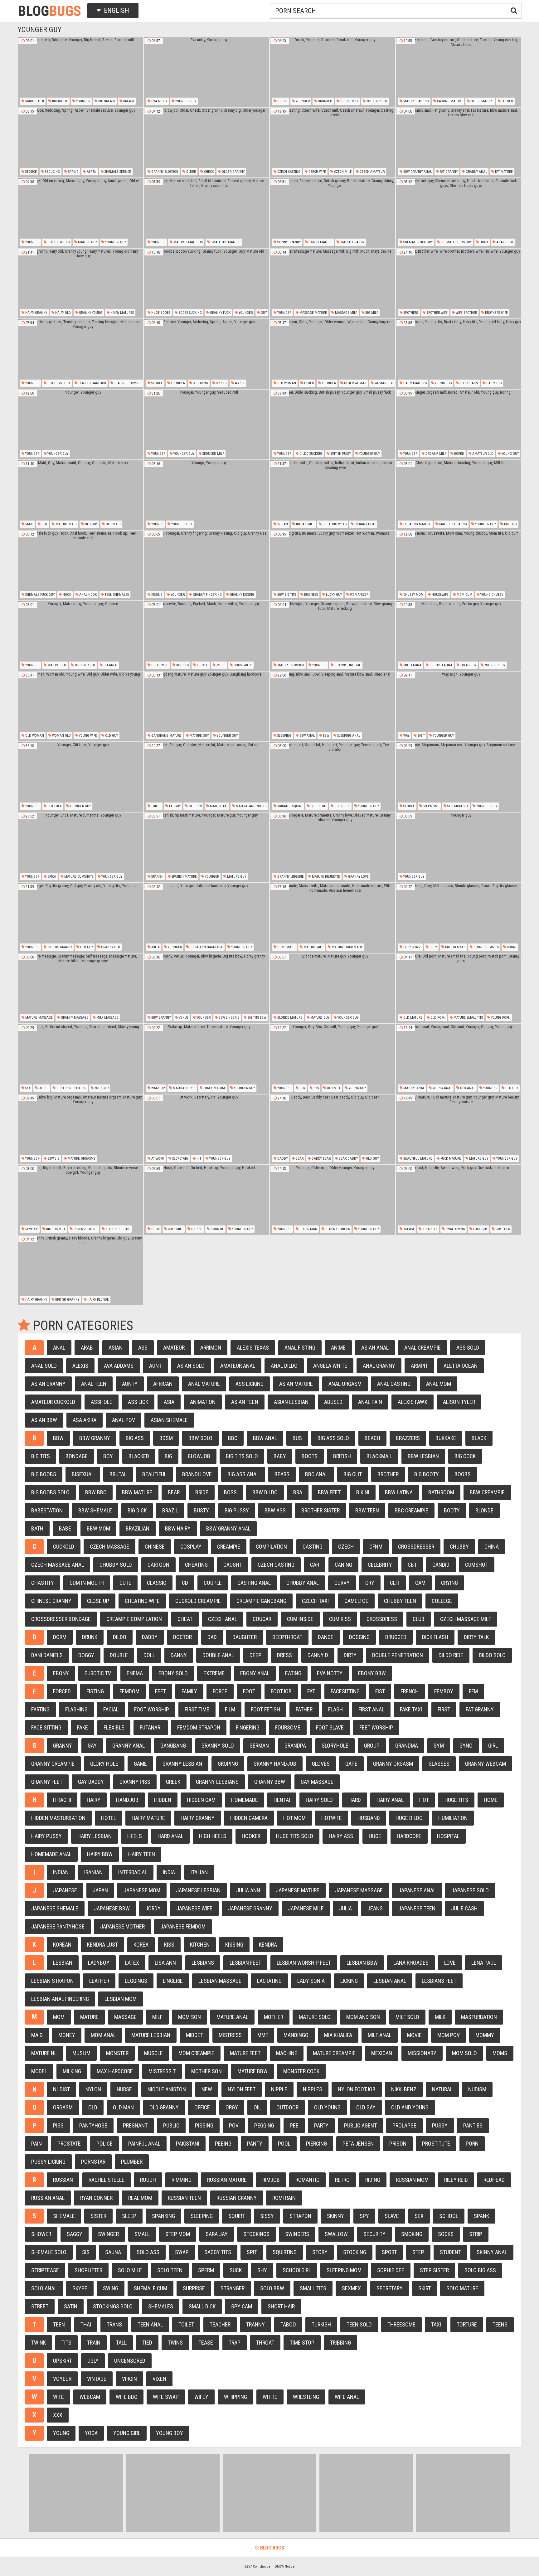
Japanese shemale (55, 1908)
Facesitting (345, 1691)
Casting (313, 1547)
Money (67, 2035)
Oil (257, 2107)
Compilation (271, 1547)
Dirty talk (476, 1637)
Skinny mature (320, 242)
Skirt (425, 2288)
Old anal (467, 1088)
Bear (299, 1159)
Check (208, 172)
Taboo (288, 2324)
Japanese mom (142, 1890)
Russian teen (184, 2198)
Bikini (363, 1492)
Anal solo (44, 1366)
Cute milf (175, 1229)
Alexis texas (253, 1348)
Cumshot (477, 1565)
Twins (175, 2343)
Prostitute (436, 2144)
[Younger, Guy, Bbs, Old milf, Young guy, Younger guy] (333, 1059)
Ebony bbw (372, 1673)
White (270, 2397)
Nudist (61, 2089)
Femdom (129, 1691)
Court (511, 947)
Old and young (410, 2107)
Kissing (156, 595)
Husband (369, 1818)
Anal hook (505, 242)
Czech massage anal (58, 1565)
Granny (63, 1746)
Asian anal (375, 1348)
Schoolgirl (297, 2270)
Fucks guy (468, 665)
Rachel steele (107, 2180)
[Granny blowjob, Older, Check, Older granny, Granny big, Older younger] (206, 143)
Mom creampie (196, 2053)
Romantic (307, 2180)
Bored (459, 454)
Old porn (437, 1018)
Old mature (412, 1018)
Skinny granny (289, 242)
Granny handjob (275, 1764)
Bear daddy (348, 1159)
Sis (86, 2252)
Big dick (137, 1510)
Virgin (129, 2379)
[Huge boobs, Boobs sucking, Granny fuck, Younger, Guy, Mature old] (206, 284)
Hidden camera (249, 1818)
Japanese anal (417, 1890)
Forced (62, 1691)
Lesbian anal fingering (60, 1999)
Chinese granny (51, 1601)
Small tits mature (225, 242)
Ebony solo (173, 1673)
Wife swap (166, 2397)
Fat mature (503, 172)
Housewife (440, 595)
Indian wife (305, 524)
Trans (114, 2324)
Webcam (90, 2397)
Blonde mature (289, 1018)
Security (374, 2234)
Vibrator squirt (289, 806)
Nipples (313, 2089)
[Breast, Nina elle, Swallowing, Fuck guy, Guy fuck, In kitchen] (459, 1200)
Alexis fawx (413, 1402)
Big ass (135, 1438)
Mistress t (162, 2071)
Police (104, 2144)
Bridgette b (34, 101)
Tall (121, 2343)
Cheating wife (142, 1601)
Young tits (443, 383)
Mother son (206, 2071)
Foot (249, 1691)
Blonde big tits (117, 1229)
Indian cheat (365, 524)
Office (202, 2107)
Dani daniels (47, 1655)
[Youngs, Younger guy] (206, 495)
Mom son (189, 2017)
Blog (49, 11)
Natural (442, 2089)
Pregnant (135, 2125)
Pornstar (93, 2162)
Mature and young (251, 806)
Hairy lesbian (95, 1836)
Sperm (206, 2270)
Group (372, 1746)
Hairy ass (341, 1836)
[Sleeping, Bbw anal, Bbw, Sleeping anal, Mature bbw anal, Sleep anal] (333, 706)
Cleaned (110, 665)
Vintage (97, 2379)
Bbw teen (367, 1510)
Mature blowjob (290, 665)
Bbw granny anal (417, 172)
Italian (199, 1872)
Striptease (45, 2270)
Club (419, 1619)
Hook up (217, 1229)
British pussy (340, 454)
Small (142, 2234)
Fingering (248, 1727)
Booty (452, 1510)
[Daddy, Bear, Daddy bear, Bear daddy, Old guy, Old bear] (333, 1129)
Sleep (129, 2216)
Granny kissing (242, 595)
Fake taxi (411, 1709)
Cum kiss (340, 1619)
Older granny (233, 172)
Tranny (255, 2324)
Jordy (153, 1908)
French (410, 1691)
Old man (123, 2107)
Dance (326, 1637)
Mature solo (315, 2017)
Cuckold (64, 1547)
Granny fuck (220, 313)
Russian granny (237, 2198)
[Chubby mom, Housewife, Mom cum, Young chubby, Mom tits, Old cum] (459, 565)
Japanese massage (359, 1890)
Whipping (236, 2397)
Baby (280, 1456)
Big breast (106, 101)
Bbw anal (307, 736)
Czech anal (223, 1619)
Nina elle (430, 1229)
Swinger (108, 2234)
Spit (252, 2252)
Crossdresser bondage (61, 1619)
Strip (476, 2234)
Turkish (321, 2324)
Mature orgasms (81, 1159)
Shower (41, 2234)
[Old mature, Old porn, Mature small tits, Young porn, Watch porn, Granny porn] (459, 988)
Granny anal (476, 172)
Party (321, 2125)
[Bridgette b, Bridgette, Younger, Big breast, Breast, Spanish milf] (80, 72)
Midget (194, 2035)
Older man (308, 1229)
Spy (364, 2216)
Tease (206, 2343)
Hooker (251, 1836)
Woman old (384, 383)
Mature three (184, 1088)
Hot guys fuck (58, 383)
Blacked (139, 1456)
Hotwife (332, 1818)
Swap (182, 2252)
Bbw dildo (265, 1492)
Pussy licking (48, 2162)
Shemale (64, 2216)
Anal (59, 1348)
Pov (234, 2125)
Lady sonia (311, 1981)
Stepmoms (431, 806)
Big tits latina (440, 665)
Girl (493, 1746)
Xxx (58, 2415)
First (444, 1709)
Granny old (110, 947)
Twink (39, 2343)
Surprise (194, 2288)
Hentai (282, 1800)
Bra (298, 1492)
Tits (66, 2343)
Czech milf (342, 172)
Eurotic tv (98, 1673)
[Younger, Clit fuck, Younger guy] (80, 777)
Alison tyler (459, 1402)
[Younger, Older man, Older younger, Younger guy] (333, 1200)
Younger (83, 101)
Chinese (155, 1547)
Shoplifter (88, 2270)
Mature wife (313, 947)
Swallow (336, 2234)
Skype (80, 2288)
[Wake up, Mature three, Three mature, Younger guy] (206, 1059)
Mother (274, 2017)
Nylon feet (242, 2089)
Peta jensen (358, 2144)
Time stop (302, 2343)
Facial (111, 1709)
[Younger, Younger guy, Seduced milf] (206, 424)
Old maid (113, 524)
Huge (375, 1836)
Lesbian (63, 1963)
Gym (439, 1746)
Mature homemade (347, 947)
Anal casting (394, 1384)
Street (40, 2306)
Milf (157, 2017)
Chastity (43, 1583)
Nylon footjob (357, 2089)
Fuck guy (480, 1229)
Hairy (94, 1800)
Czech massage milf (466, 1619)
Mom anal (103, 2035)
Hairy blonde (98, 1300)
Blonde (484, 1510)
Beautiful (154, 1474)
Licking (349, 1981)
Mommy (485, 2035)
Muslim (81, 2053)
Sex (27, 1088)
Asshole (102, 1402)
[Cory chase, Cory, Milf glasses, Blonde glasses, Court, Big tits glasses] (459, 918)
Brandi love (197, 1474)
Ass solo (468, 1348)
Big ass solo (333, 1438)
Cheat (185, 1619)
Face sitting (46, 1727)
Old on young (58, 242)
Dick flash (435, 1637)
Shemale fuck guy (418, 242)
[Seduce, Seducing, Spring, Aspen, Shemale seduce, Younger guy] (80, 143)
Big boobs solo (50, 1492)
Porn (472, 2144)
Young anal (442, 1088)
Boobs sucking (190, 313)
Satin (71, 2306)
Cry (370, 1583)
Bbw (325, 736)
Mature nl (44, 2053)
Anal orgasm (345, 1384)
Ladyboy (99, 1963)
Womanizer (359, 595)
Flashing (76, 1709)
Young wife (87, 736)
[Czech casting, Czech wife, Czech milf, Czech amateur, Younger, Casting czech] (333, 143)
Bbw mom (98, 1528)
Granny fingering (207, 595)
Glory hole (104, 1764)
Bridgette (60, 101)
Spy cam (242, 2306)
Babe (65, 1528)
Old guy (91, 524)
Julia (155, 947)
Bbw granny (160, 1018)
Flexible (114, 1727)
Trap (235, 2343)
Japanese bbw (112, 1908)
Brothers (410, 313)
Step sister (434, 2270)
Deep (255, 1655)
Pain (36, 2144)
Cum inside (300, 1619)
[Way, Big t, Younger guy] (459, 706)
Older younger (337, 1229)
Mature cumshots (78, 877)
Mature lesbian (151, 2035)
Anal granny (379, 1366)
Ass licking (250, 1384)
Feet (160, 1691)
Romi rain (284, 2198)
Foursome (288, 1727)
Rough (148, 2180)
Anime (338, 1348)
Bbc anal (316, 1474)
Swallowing (455, 1229)
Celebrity (380, 1565)
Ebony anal (255, 1673)
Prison (398, 2144)
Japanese (65, 1890)
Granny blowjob (164, 172)
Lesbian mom (121, 1999)
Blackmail (379, 1456)
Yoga (91, 2433)
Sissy (267, 2216)
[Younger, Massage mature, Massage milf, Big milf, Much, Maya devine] (333, 284)
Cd (185, 1583)
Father (304, 1709)
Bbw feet (329, 1492)
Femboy (444, 1691)
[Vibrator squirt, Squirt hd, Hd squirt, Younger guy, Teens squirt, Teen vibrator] (333, 777)
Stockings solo (113, 2306)
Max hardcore (115, 2071)
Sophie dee (391, 2270)
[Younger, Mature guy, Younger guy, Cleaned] (80, 636)
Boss (230, 1492)
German (259, 1746)
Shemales (161, 2306)
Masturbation (479, 2017)
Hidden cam (201, 1800)
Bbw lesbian (423, 1456)
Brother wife (437, 313)
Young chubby (491, 595)
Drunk (282, 101)
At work (157, 1159)
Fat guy (174, 806)
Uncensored (130, 2361)
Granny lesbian (182, 1764)
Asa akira (85, 1420)
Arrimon (211, 1348)
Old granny (164, 2107)
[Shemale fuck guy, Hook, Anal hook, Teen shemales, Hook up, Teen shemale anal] (80, 565)
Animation (203, 1402)
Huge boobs (160, 313)
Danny (179, 1655)
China (492, 1547)
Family (189, 1691)
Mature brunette (325, 877)
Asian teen (245, 1402)
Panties (473, 2125)
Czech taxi (315, 1601)
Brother (388, 1474)
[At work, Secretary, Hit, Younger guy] (206, 1129)
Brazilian (138, 1528)
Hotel (109, 1818)
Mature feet (245, 2053)
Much (221, 665)
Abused (333, 1402)
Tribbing (340, 2343)
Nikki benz (404, 2089)
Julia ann (248, 1890)
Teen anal (150, 2324)
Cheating (196, 1565)
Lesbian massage (220, 1981)
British (342, 1456)
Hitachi (62, 1800)
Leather (99, 1981)
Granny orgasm (393, 1764)
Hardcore (409, 1836)
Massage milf (346, 313)
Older (191, 172)
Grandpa (295, 1746)
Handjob (127, 1800)
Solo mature (462, 2288)
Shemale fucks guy (456, 242)
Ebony (61, 1673)
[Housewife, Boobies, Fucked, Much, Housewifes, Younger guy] (206, 636)
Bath (37, 1528)
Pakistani (188, 2144)
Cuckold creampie (198, 1601)
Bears (282, 1474)
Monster (117, 2053)
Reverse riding (85, 1229)
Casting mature (449, 101)
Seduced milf (213, 454)
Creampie (229, 1547)
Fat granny (448, 172)
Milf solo (407, 2017)
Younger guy (185, 101)
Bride (202, 1492)
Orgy (232, 2107)
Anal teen (94, 1384)
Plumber (132, 2162)
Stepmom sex (457, 806)
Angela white (330, 1366)
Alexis (80, 1366)
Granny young (90, 313)
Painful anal (144, 2144)
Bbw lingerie (228, 1018)
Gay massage (317, 1782)
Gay (92, 1746)
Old (93, 2107)
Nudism (477, 2089)
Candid (441, 1565)
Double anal (218, 1655)
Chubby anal (303, 1583)
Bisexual (83, 1474)
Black (479, 1438)
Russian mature (227, 2180)
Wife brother (466, 313)
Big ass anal (243, 1474)
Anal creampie (422, 1348)
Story (320, 2252)
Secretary (180, 1159)
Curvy (342, 1583)
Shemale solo (49, 2252)
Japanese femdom (183, 1926)
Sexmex (351, 2288)
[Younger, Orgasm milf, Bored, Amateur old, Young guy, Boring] (459, 424)
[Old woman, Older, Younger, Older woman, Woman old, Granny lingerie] (333, 354)
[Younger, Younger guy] (80, 424)
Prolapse (404, 2125)
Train (94, 2343)
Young (61, 2433)
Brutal (118, 1474)
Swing (111, 2288)
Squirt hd (318, 806)
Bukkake (446, 1438)
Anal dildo (284, 1366)
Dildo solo (492, 1655)
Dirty (350, 1655)
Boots (310, 1456)
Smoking (412, 2234)
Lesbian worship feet (304, 1963)
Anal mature (204, 1384)
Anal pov (124, 1420)
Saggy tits (218, 2252)
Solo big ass (480, 2270)
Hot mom (294, 1818)
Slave (392, 2216)
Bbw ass (275, 1510)
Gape (351, 1764)
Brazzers (408, 1438)
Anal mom (439, 1384)
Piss (58, 2125)
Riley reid (456, 2180)
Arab (87, 1348)
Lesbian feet (245, 1963)
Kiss (169, 1945)
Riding (373, 2180)
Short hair (281, 2306)
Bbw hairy (178, 1528)
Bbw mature (137, 1492)
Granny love (358, 877)
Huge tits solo (295, 1836)
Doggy (86, 1655)
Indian (282, 524)
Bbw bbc (96, 1492)
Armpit (419, 1366)
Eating (293, 1673)
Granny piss (135, 1782)
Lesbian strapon (52, 1981)
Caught (233, 1565)
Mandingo (296, 2035)
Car (315, 1565)
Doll (149, 1655)
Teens (500, 2324)
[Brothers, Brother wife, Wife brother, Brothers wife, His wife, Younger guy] (459, 284)
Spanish (157, 877)
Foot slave (330, 1727)
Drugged (396, 1637)
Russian (63, 2180)
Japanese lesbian (198, 1890)
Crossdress (382, 1619)
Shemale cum (151, 2288)
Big (168, 1456)
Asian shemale (169, 1420)
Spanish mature (184, 877)
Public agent (360, 2125)
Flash (335, 1709)
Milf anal (380, 2035)
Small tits (313, 2288)
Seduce (31, 172)
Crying (449, 1583)
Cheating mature (417, 524)
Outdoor (287, 2107)
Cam (420, 1583)
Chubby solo (116, 1565)
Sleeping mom (344, 2270)
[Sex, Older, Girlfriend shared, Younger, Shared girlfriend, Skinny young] (80, 1059)
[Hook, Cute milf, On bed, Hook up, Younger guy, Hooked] (206, 1200)
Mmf (263, 2035)
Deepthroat (287, 1637)
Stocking (355, 2252)
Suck (236, 2270)
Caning (343, 1565)
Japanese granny (250, 1908)
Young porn (500, 1018)
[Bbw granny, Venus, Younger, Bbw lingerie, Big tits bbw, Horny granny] (206, 988)
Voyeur (62, 2379)
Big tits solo (242, 1456)
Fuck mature (450, 1159)
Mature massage (39, 1018)
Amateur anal (238, 1366)
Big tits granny (59, 947)
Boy (108, 1456)
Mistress (230, 2035)
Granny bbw (270, 1782)
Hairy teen (142, 1854)
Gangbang (173, 1746)
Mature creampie (334, 2053)
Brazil (170, 1510)
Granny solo (218, 1746)
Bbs (316, 1088)
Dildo (120, 1637)
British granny (352, 242)
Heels (135, 1836)
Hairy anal (390, 1800)
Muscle (153, 2053)
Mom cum (464, 595)
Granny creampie (53, 1764)
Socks (446, 2234)
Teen (59, 2324)
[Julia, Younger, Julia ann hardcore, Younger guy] (206, 918)
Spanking (163, 2216)
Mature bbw (253, 2071)
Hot (424, 1800)
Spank (481, 2216)
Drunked (325, 101)
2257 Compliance (257, 2566)
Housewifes (242, 665)
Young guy (510, 454)
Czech (346, 1547)
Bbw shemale (95, 1510)
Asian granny (48, 1384)
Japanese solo (470, 1890)
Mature (89, 2017)
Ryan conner (96, 2198)
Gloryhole (335, 1746)
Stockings (256, 2234)
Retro (342, 2180)
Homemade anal (51, 1854)
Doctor (182, 1637)
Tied (147, 2343)
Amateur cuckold (53, 1402)
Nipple (279, 2089)
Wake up (158, 1088)
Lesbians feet (439, 1981)
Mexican (382, 2053)
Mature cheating (453, 524)
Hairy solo (319, 1800)
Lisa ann (165, 1963)
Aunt (155, 1366)
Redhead (494, 2180)
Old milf (333, 1088)
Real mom (140, 2198)
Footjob (281, 1691)
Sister (98, 2216)
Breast (128, 101)
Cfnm (376, 1547)
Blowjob (199, 1456)
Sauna (113, 2252)
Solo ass (148, 2252)
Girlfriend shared (71, 1088)
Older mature (482, 101)
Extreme (214, 1673)
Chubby (459, 1547)
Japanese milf (306, 1908)
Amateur (174, 1348)
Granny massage (74, 1018)
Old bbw (195, 806)
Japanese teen (417, 1908)
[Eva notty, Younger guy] (206, 72)
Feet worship (376, 1727)
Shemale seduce (117, 172)
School (449, 2216)
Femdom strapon (199, 1727)
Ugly (93, 2361)
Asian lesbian (291, 1402)
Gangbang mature (166, 736)
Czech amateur (372, 172)
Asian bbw (44, 1420)
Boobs (463, 1474)
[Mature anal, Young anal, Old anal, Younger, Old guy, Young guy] (459, 1059)
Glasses (439, 1764)
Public (171, 2125)
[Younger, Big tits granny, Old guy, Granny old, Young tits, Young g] (80, 918)
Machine (287, 2053)
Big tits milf (55, 1229)
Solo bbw (272, 2288)
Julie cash (464, 1908)
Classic (157, 1583)
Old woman (286, 383)
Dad (212, 1637)
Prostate (69, 2144)
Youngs (157, 524)
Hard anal (170, 1836)
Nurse (124, 2089)
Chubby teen (400, 1601)
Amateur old (482, 454)
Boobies (182, 665)
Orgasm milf (435, 454)
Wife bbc (126, 2397)
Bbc (233, 1438)
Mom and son (363, 2017)
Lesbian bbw (362, 1963)
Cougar (262, 1619)
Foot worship (152, 1709)
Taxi (436, 2324)
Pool (284, 2144)
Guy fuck (502, 1229)
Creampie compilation (134, 1619)
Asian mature (296, 1384)
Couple (213, 1583)
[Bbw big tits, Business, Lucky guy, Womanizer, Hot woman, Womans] (333, 565)
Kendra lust (102, 1945)
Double (119, 1655)
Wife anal (347, 2397)
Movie (414, 2035)
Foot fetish (265, 1709)
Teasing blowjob (127, 383)
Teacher (220, 2324)
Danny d (318, 1655)
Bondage (77, 1456)
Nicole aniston (167, 2089)
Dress (284, 1655)
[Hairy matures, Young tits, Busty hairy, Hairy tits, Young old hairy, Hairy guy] (459, 354)
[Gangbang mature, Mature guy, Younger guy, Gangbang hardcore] (206, 706)
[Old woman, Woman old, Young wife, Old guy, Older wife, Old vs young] (80, 706)
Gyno (466, 1746)
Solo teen (170, 2270)
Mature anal (413, 1088)
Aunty (130, 1384)
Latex (132, 1963)
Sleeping (284, 736)
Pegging (264, 2125)
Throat (265, 2343)
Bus (297, 1438)
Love (450, 1963)
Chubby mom (413, 595)
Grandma (407, 1746)
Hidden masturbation (58, 1818)
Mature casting (416, 101)
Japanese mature (298, 1890)
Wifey (201, 2397)
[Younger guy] (459, 847)
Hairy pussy (46, 1836)
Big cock (465, 1456)
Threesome (401, 2324)
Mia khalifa (338, 2035)
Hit (198, 1159)
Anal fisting (300, 1348)
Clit (395, 1583)
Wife (58, 2397)
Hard (355, 1800)
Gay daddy (91, 1782)
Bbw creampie (487, 1492)
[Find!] (512, 10)
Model (39, 2071)
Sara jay (217, 2234)
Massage (125, 2017)
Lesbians (203, 1963)
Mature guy (87, 242)
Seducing (52, 172)
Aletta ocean (461, 1366)
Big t (421, 736)
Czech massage (109, 1547)
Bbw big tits (286, 595)
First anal (371, 1709)
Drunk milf (349, 101)
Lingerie (173, 1981)
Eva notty (159, 101)
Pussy (440, 2125)
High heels (213, 1836)
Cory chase (412, 947)
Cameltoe (356, 1601)
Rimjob (271, 2180)
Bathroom (441, 1492)
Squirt (236, 2216)
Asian (116, 1348)
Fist (380, 1691)
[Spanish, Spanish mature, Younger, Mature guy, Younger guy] (206, 847)
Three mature (214, 1088)
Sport (389, 2252)
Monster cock (301, 2071)
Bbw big (53, 1159)
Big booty (427, 1474)
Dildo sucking (310, 454)
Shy (262, 2270)
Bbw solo (200, 1438)
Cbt (412, 1565)
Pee (294, 2125)
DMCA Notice (285, 2566)
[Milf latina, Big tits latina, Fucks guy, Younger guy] (459, 636)
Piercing (316, 2144)
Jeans (375, 1908)
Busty (201, 1510)
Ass (143, 1348)
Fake (83, 1727)
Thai (86, 2324)
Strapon (300, 2216)
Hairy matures (122, 313)
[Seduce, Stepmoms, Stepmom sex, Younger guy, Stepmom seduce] (459, 777)
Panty (255, 2144)
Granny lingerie (347, 665)
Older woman (355, 383)
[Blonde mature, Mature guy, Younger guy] (333, 988)
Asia (169, 1402)
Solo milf (130, 2270)
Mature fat (218, 806)
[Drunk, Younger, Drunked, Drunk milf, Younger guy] (333, 72)
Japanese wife (194, 1908)
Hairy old (63, 313)
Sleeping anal (348, 736)
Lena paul (484, 1963)
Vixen (159, 2379)
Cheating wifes (334, 524)
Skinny (335, 2216)
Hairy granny (36, 313)
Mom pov (449, 2035)
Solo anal (44, 2288)
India (169, 1872)
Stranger (233, 2288)
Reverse (31, 1229)
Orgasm (63, 2107)
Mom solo (464, 2053)
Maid (29, 524)
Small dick (202, 2306)
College (442, 1601)
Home (491, 1800)
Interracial (133, 1872)
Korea (141, 1945)
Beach (372, 1438)
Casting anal (254, 1583)
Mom (59, 2017)
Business (311, 595)
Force (220, 1691)
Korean (62, 1945)
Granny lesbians (217, 1782)
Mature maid (66, 524)
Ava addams (119, 1366)
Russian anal (48, 2198)
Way (406, 736)
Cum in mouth (87, 1583)
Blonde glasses (486, 947)
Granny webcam (486, 1764)
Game (140, 1764)
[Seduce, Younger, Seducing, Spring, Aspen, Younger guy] (206, 354)
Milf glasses (455, 947)
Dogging (359, 1637)
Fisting (95, 1691)
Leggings (136, 1981)
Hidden (163, 1800)
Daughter (245, 1637)
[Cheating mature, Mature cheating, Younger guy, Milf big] (459, 495)
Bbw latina (399, 1492)
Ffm (473, 1691)
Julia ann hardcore (206, 947)
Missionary (422, 2053)
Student (450, 2252)
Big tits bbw (256, 1018)
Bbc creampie (411, 1510)
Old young (327, 2107)
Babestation (47, 1510)
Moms (500, 2053)
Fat (311, 1691)
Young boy (170, 2433)
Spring (73, 172)
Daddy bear (321, 1159)
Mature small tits (188, 242)
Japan (100, 1890)
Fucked (507, 101)
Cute (125, 1583)
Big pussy (237, 1510)
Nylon (93, 2089)
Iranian (93, 1872)
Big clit (353, 1474)
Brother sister (320, 1510)
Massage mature (313, 313)
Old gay (366, 2107)
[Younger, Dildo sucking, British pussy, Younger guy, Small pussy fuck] (333, 424)
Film (230, 1709)
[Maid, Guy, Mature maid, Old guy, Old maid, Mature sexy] (80, 495)
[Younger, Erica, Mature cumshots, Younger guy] (80, 847)
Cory (433, 947)
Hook (483, 242)
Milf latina (412, 665)
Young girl (127, 2433)
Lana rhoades (411, 1963)
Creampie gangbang (261, 1601)
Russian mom (412, 2180)
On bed (196, 1229)
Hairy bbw (100, 1854)
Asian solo (191, 1366)
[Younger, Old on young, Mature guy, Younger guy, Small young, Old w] (80, 213)
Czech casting (288, 172)
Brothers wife (496, 313)
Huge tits (456, 1800)
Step (418, 2252)
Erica (51, 877)
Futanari (151, 1727)
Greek (173, 1782)
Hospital (448, 1836)
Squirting (285, 2252)
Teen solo (359, 2324)
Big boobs (44, 1474)
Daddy (282, 1159)
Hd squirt (342, 806)
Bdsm (166, 1438)
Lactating (269, 1981)
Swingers (297, 2234)
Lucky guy (333, 595)
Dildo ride (451, 1655)
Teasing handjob (92, 383)
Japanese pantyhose (58, 1926)
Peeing (223, 2144)
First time (197, 1709)
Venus (183, 1018)
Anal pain (370, 1402)
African (163, 1384)
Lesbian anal (390, 1981)
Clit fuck (54, 806)
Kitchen (200, 1945)
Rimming (182, 2180)
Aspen (91, 172)
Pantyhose (93, 2125)
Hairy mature (148, 1818)
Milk (440, 2017)
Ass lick (138, 1402)
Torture (467, 2324)
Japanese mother (122, 1926)
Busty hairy (469, 383)
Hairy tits (493, 383)
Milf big (510, 524)
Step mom (178, 2234)
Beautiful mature (417, 1159)
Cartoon (158, 1565)
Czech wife (317, 172)
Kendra (268, 1945)
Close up (98, 1601)
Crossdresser (416, 1547)
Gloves (321, 1764)
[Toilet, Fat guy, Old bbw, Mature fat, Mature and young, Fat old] (206, 777)
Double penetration (398, 1655)
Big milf (371, 313)
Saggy (75, 2234)
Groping (228, 1764)
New (207, 2089)
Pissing (204, 2125)
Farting (40, 1709)
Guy (263, 313)
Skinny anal (492, 2252)
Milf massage (107, 1018)
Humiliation (453, 1818)
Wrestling (306, 2397)
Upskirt (62, 2361)
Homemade (286, 947)
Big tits (41, 1456)
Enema (135, 1673)
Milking (72, 2071)
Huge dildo (409, 1818)
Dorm (60, 1637)
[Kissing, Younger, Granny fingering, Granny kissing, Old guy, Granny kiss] (206, 565)
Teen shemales (116, 595)
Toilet (156, 806)
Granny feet (47, 1782)
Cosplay (191, 1547)
